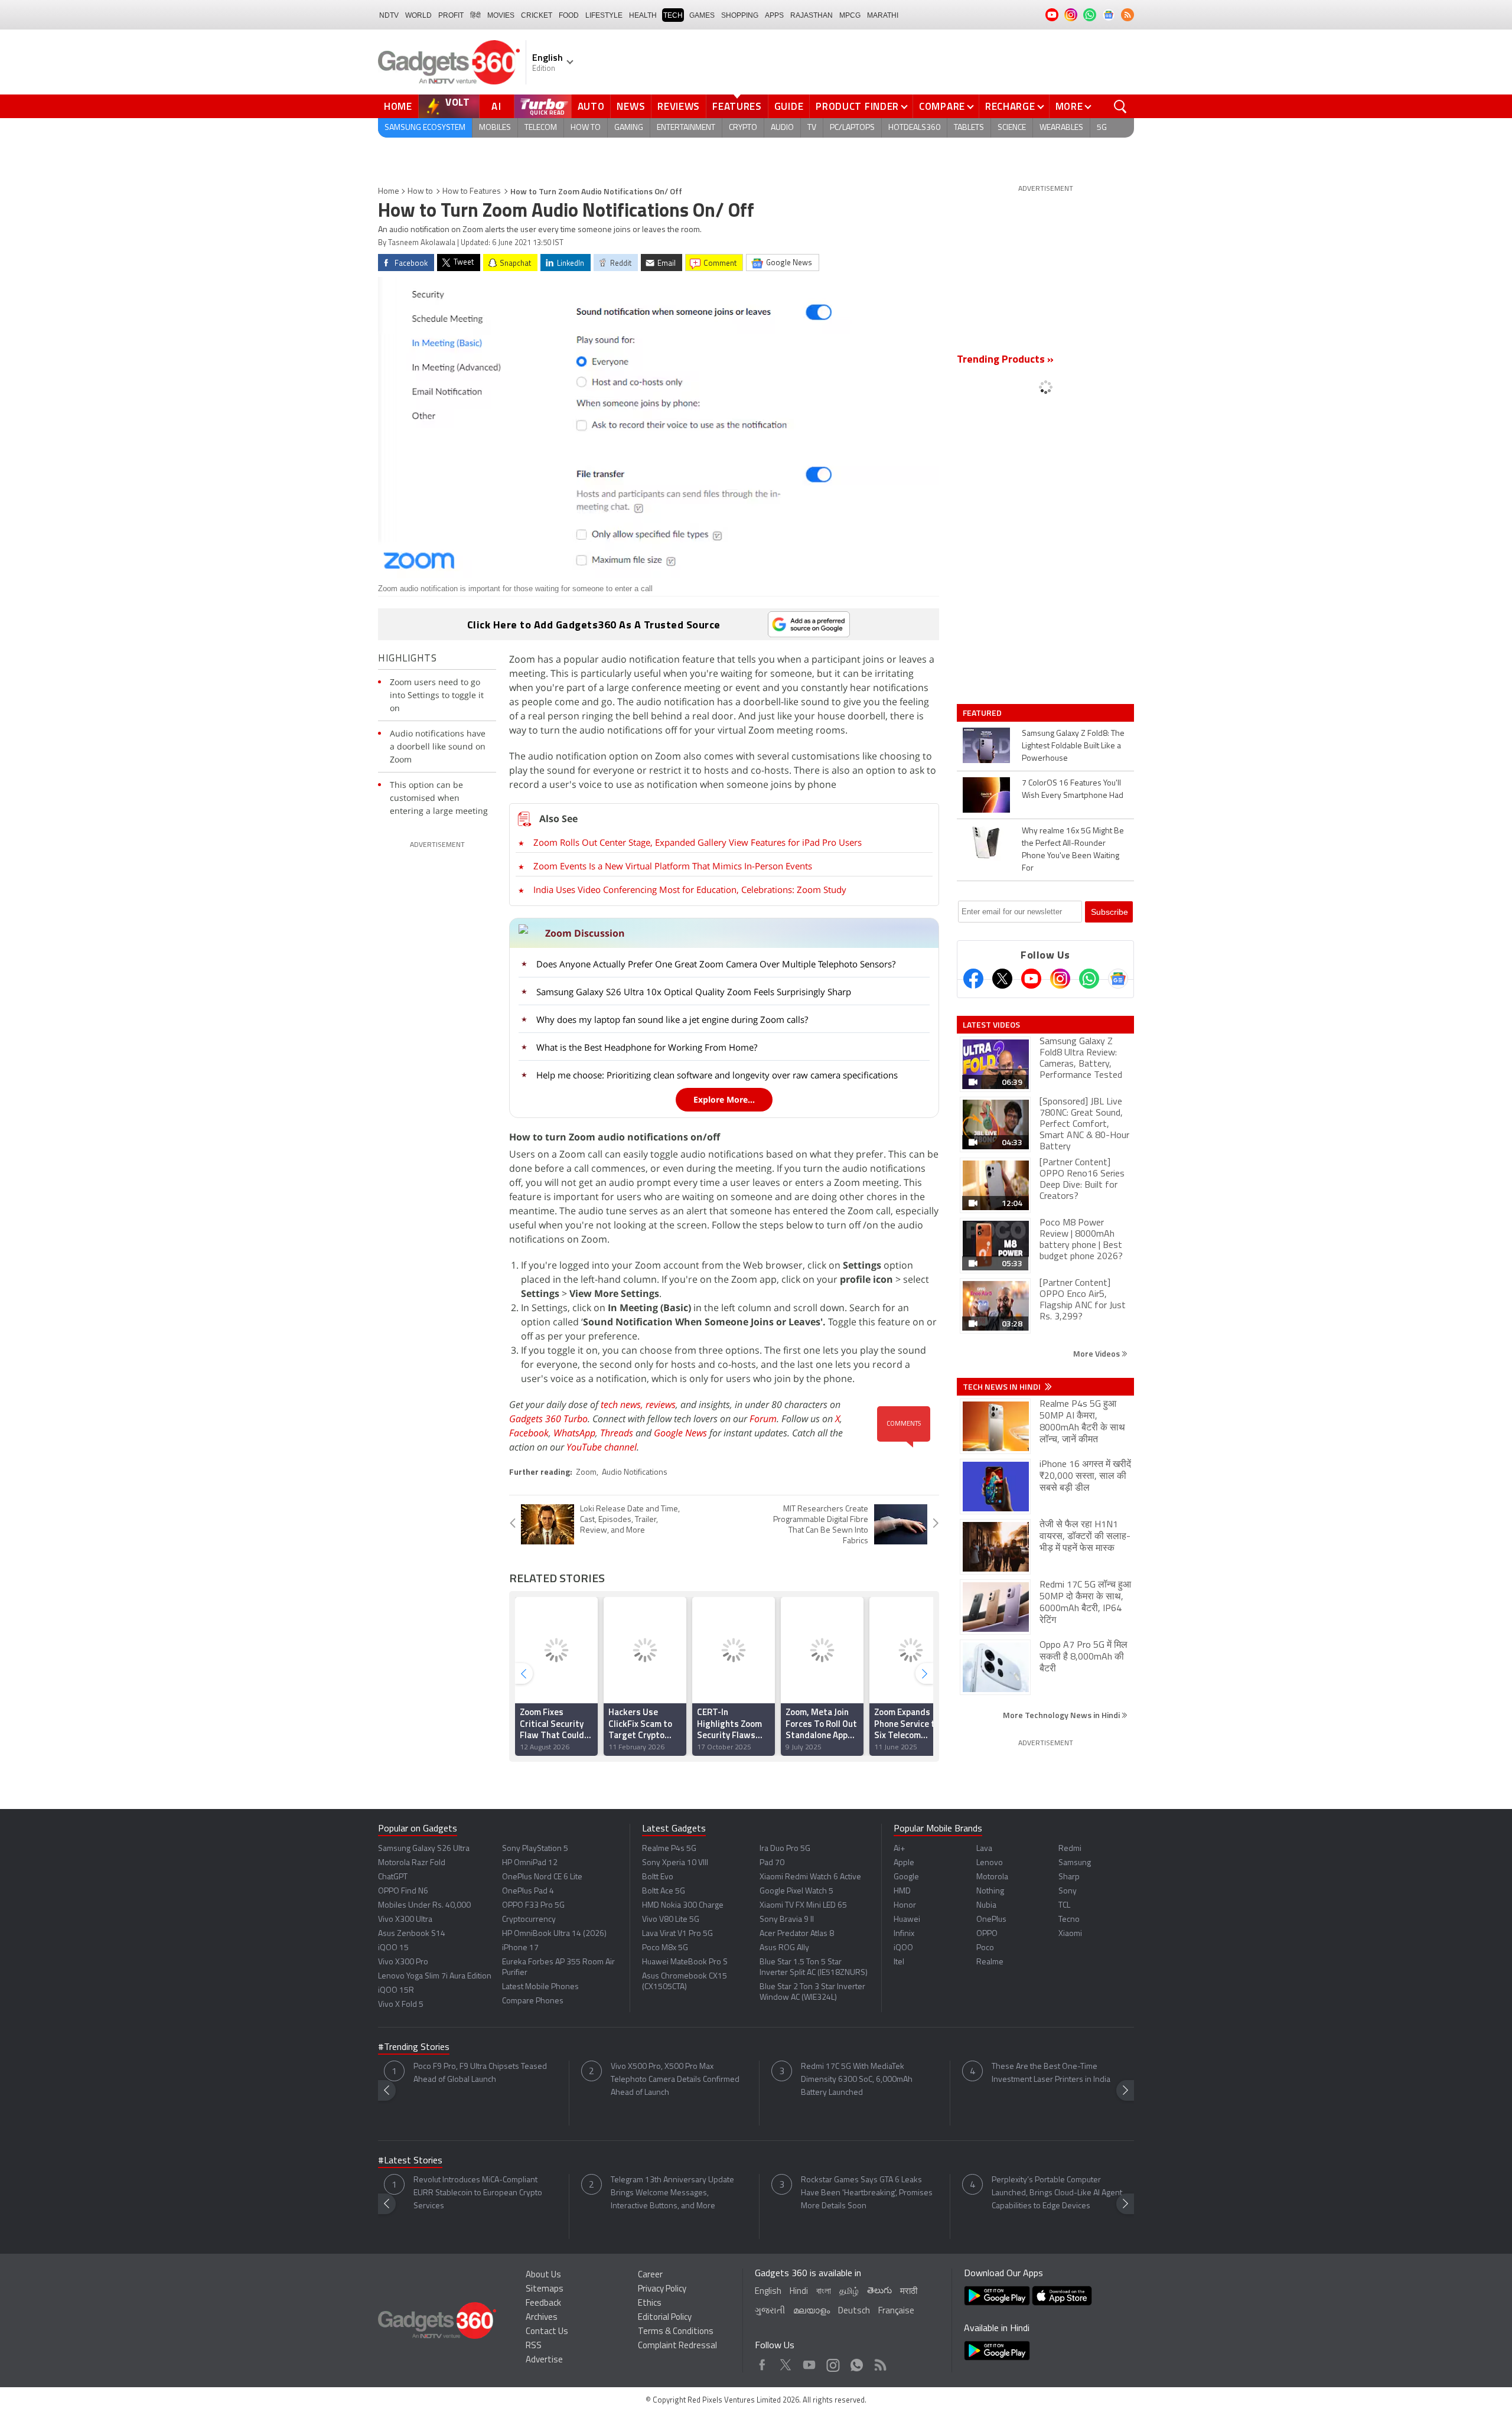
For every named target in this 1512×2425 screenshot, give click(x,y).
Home (398, 106)
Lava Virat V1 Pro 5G (677, 1934)
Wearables (1061, 128)
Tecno (1069, 1920)
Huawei (907, 1920)
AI (497, 106)
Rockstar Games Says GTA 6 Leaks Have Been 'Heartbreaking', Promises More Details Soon (867, 2193)
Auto (591, 106)
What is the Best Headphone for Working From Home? (647, 1047)
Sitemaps (545, 2289)
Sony (1068, 1891)
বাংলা (824, 2292)
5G (1102, 128)
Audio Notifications (635, 1473)
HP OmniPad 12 (530, 1863)
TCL (1064, 1906)
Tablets (969, 128)
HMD (902, 1891)
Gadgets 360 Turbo (548, 1419)
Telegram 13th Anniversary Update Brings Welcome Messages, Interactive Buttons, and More (672, 2193)
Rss (879, 2362)
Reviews (679, 106)
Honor (905, 1906)
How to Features (472, 192)
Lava (984, 1849)
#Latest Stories (410, 2161)
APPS (774, 15)
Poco (985, 1948)
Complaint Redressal (677, 2346)
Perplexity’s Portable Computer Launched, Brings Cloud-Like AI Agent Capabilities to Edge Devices (1057, 2193)
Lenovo (990, 1863)
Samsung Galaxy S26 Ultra (424, 1849)
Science (1012, 128)
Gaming (629, 128)
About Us (543, 2275)
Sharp (1069, 1877)
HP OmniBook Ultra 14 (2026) (554, 1934)
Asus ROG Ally (784, 1948)
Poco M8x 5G (665, 1948)
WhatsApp (574, 1433)
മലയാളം (812, 2311)
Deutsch (854, 2311)
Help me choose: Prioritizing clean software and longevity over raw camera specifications (717, 1075)
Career (650, 2275)
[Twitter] (1002, 979)
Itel (899, 1962)
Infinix (904, 1934)
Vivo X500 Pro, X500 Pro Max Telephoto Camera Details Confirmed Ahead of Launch (675, 2080)
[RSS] (1128, 15)
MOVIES (501, 15)
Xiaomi (1070, 1934)
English (768, 2292)
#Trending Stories (414, 2048)
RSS (534, 2346)
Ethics (650, 2304)
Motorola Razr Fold (412, 1863)
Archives (542, 2318)
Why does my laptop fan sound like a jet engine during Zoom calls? (672, 1019)
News (631, 106)
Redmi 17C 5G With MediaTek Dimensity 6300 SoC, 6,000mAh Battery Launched (857, 2080)
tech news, (623, 1404)
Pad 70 (772, 1863)
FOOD (569, 15)
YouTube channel (602, 1447)
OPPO (987, 1934)
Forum (763, 1419)
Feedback (543, 2304)
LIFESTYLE (604, 15)
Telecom (541, 128)
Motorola (992, 1877)
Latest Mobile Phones (540, 1987)
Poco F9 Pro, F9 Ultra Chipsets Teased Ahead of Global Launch (480, 2073)
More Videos (1097, 1353)
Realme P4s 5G (669, 1849)
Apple (904, 1863)
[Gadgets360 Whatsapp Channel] (1089, 979)
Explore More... (724, 1099)
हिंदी (475, 15)
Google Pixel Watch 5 (796, 1891)
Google (906, 1877)
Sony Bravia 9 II (787, 1920)
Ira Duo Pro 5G (785, 1849)
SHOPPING (740, 15)
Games (702, 15)
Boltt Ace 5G (664, 1891)
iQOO (903, 1948)
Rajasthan (812, 15)
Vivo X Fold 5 (401, 2005)
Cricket (537, 15)
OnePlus (991, 1920)
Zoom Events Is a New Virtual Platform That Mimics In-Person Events (673, 866)
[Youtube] (1031, 979)
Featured (983, 713)
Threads (617, 1433)
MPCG (850, 15)
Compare (942, 106)
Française (896, 2311)
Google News (680, 1433)
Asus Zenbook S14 (412, 1934)
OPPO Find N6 (403, 1891)
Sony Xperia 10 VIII (675, 1863)
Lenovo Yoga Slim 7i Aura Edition (435, 1976)
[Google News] (1118, 979)
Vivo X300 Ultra (405, 1920)
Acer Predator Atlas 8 (797, 1934)
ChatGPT (393, 1877)
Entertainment (686, 128)
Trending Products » (1005, 360)
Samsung (1075, 1863)
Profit (451, 15)
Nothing (990, 1891)
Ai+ (899, 1849)
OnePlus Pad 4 (528, 1891)
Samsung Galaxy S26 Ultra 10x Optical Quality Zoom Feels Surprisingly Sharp (694, 992)
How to (420, 192)
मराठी (909, 2292)
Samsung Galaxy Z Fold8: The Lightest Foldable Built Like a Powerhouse (1073, 746)
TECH (673, 15)
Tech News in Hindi (1003, 1387)
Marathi (883, 15)
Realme (990, 1962)
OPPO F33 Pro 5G (533, 1906)
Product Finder (857, 106)
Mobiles (495, 128)
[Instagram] (1060, 979)
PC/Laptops (852, 128)
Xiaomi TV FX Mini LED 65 (803, 1906)
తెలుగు (879, 2291)
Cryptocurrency (529, 1920)
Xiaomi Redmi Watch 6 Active (810, 1877)
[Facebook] (973, 979)
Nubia (986, 1906)
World (418, 15)
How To (586, 128)
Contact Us (547, 2332)
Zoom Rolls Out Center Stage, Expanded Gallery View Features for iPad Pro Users (698, 842)
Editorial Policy (665, 2318)
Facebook (529, 1433)
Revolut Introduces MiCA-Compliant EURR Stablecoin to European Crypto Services (478, 2193)
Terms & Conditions (676, 2332)
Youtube (809, 2362)
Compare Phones (533, 2001)
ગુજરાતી (770, 2311)
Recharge (1010, 106)
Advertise (544, 2360)
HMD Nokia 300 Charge (683, 1906)
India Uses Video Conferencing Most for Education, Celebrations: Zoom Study (690, 889)
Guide (789, 106)
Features (737, 106)
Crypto (743, 128)
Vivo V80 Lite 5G (671, 1920)
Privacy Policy (662, 2289)
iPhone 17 (520, 1948)
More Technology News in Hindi (1062, 1715)
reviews (661, 1404)
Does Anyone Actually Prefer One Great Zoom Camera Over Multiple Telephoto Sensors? (716, 964)
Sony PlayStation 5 (535, 1849)
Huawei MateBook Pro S (685, 1962)
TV (812, 128)
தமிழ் (849, 2292)
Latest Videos (991, 1025)
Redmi (1070, 1849)
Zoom (586, 1473)
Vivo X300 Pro (403, 1962)
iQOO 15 (393, 1948)
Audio (782, 128)
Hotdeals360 (914, 128)
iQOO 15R (396, 1991)
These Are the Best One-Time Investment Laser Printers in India (1051, 2073)
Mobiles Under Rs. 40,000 (424, 1906)
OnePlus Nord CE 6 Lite (542, 1877)
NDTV (389, 15)
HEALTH (643, 15)
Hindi (799, 2292)
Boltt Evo (658, 1877)
